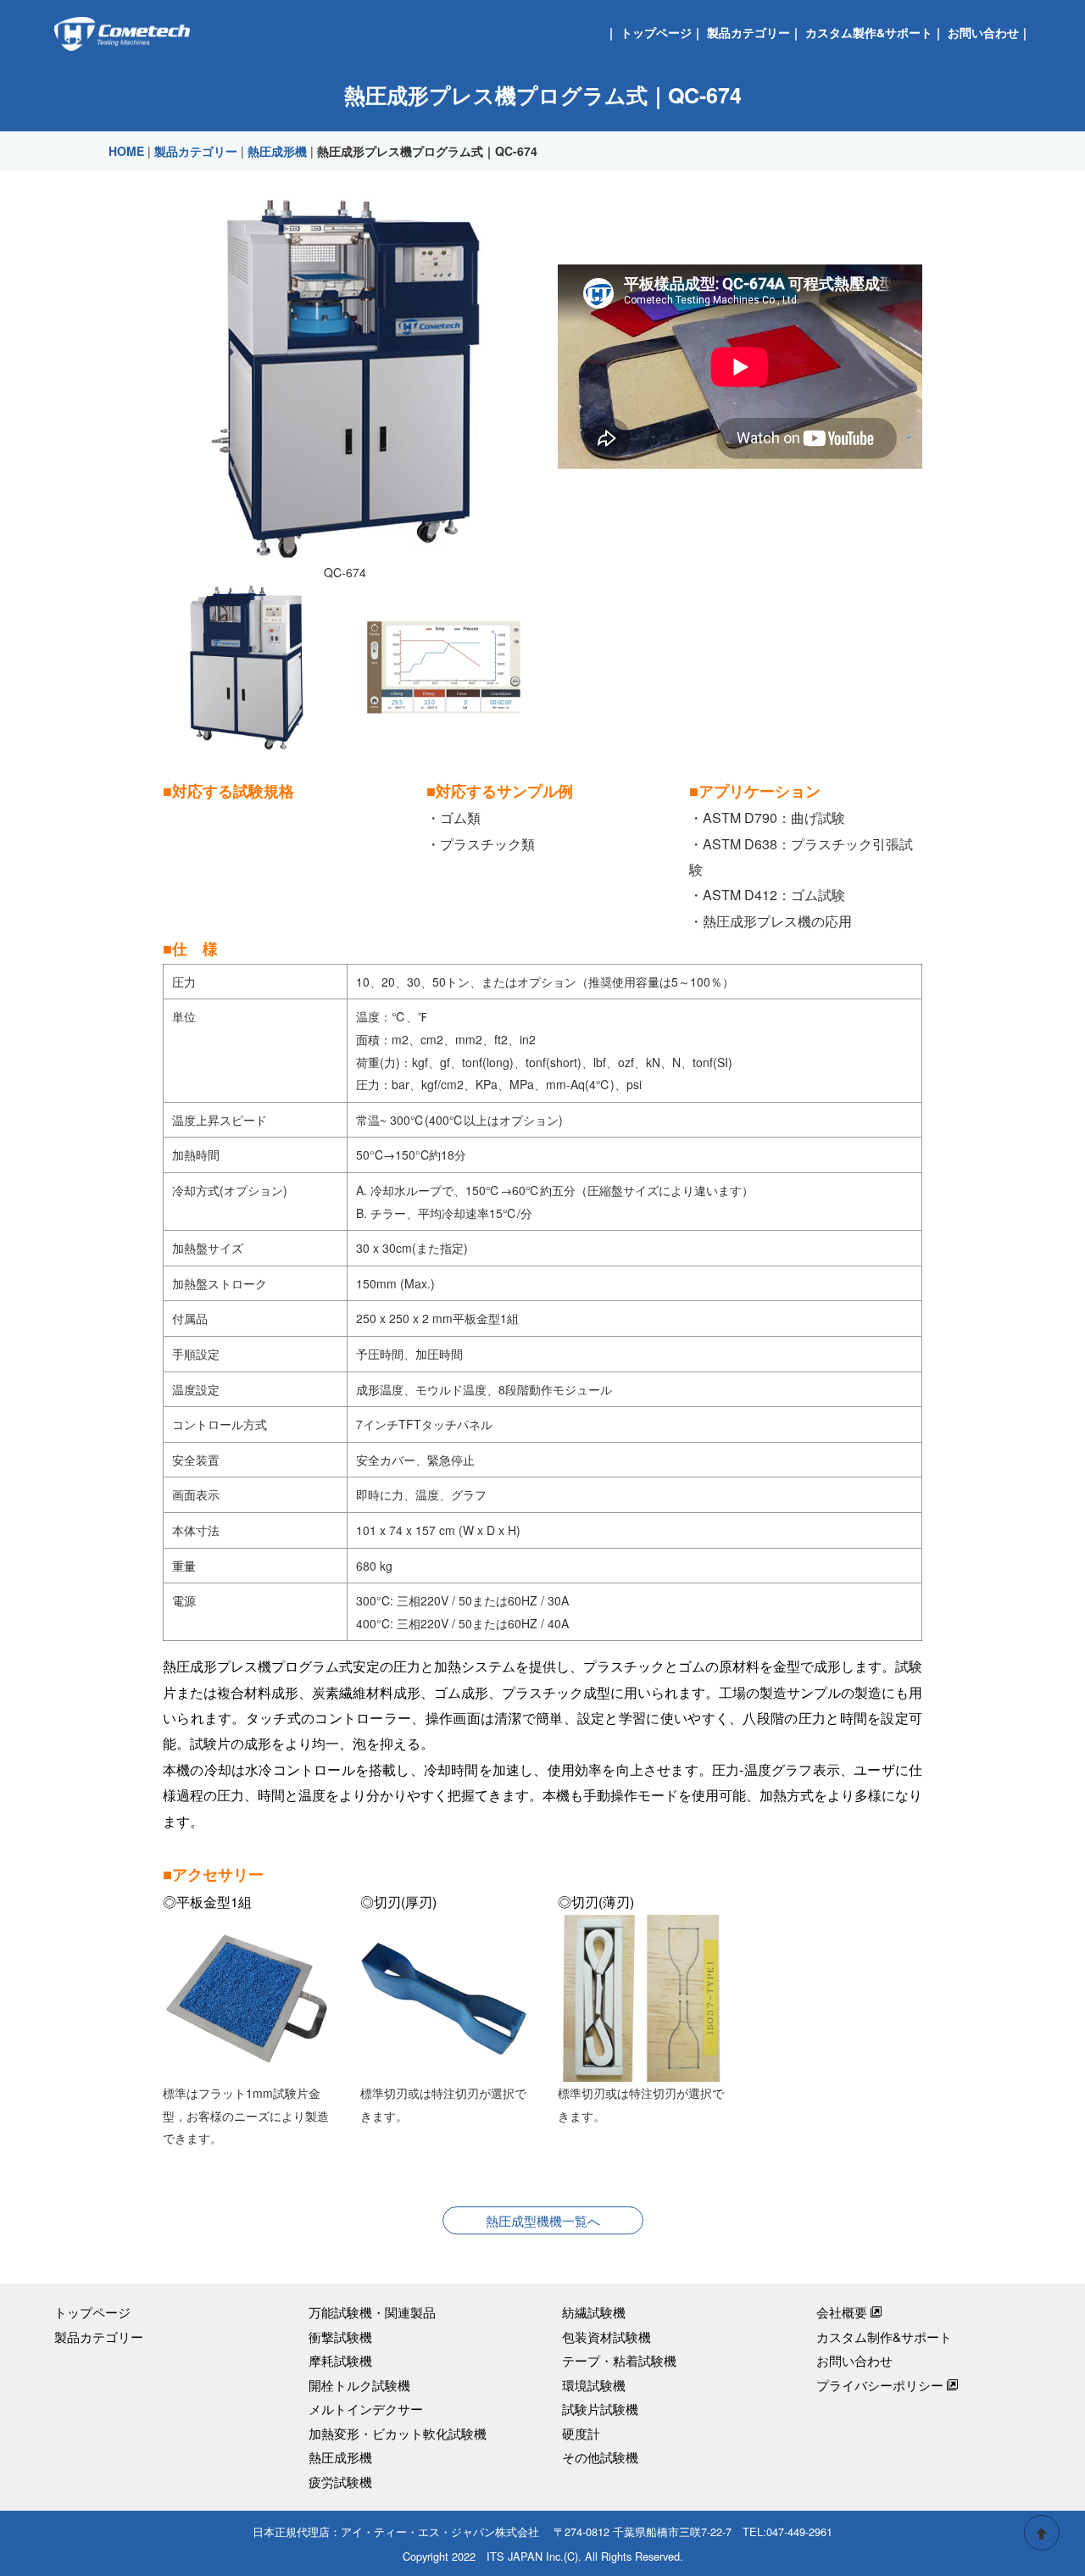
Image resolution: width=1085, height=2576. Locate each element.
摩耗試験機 (340, 2360)
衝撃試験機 (340, 2337)
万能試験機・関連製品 (372, 2312)
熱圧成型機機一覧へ (543, 2220)
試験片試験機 (600, 2409)
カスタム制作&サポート (884, 2337)
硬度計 (581, 2433)
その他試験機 (600, 2457)
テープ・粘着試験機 (619, 2360)
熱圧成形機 (277, 151)
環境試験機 (594, 2385)
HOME (126, 151)
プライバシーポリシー (880, 2385)
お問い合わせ (983, 32)
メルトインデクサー (366, 2409)
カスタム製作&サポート (869, 32)
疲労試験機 (340, 2481)
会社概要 (842, 2312)
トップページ (656, 32)
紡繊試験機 (594, 2312)
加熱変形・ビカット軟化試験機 (398, 2433)
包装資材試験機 (606, 2337)
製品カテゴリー (748, 32)
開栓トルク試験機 (359, 2385)
